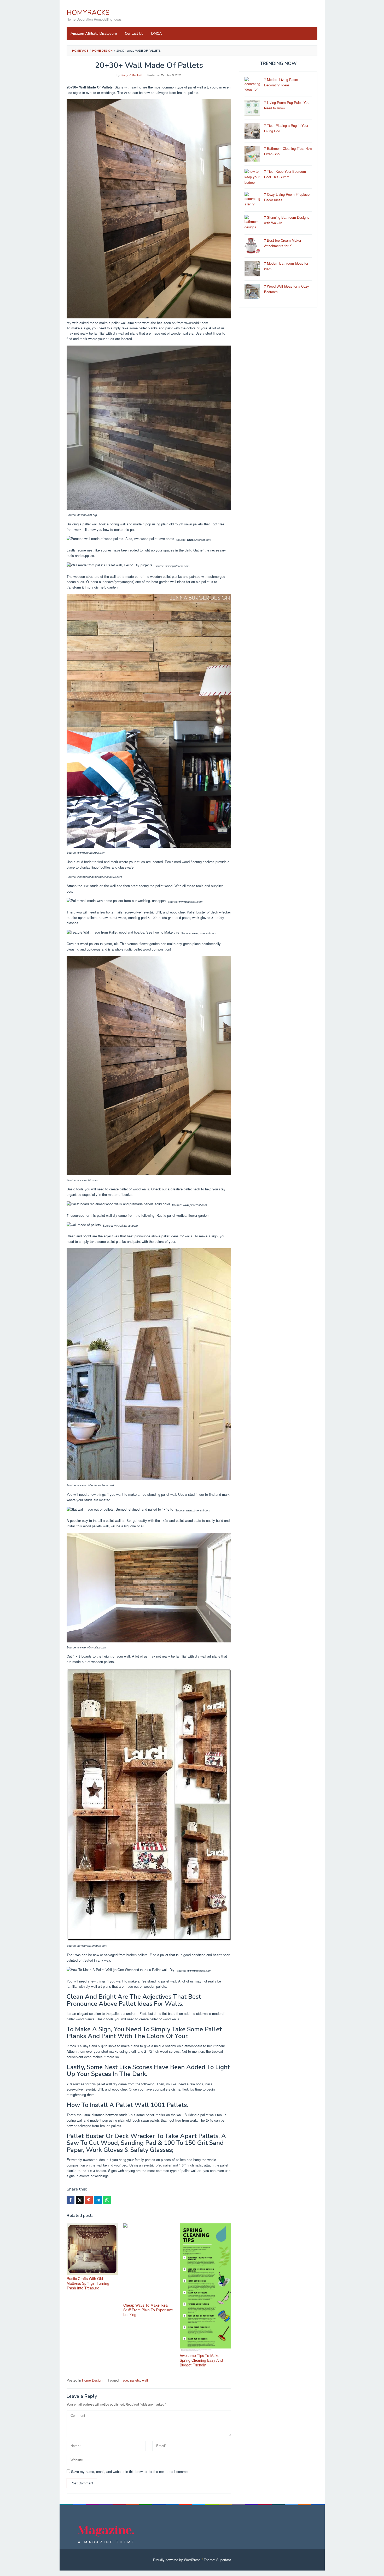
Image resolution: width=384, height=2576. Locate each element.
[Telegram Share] (98, 2200)
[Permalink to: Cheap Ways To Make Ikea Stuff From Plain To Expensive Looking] (149, 2262)
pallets (135, 2380)
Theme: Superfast (217, 2560)
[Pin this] (89, 2200)
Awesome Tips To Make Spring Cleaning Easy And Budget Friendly (201, 2360)
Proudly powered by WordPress (177, 2560)
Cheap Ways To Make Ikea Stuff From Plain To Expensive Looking (148, 2310)
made (124, 2380)
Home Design (92, 2380)
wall (145, 2380)
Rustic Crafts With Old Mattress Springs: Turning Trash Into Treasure (88, 2283)
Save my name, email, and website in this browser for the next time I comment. (131, 2471)
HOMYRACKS (88, 13)
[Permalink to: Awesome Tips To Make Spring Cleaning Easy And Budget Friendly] (205, 2288)
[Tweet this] (80, 2200)
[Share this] (71, 2200)
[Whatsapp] (107, 2200)
